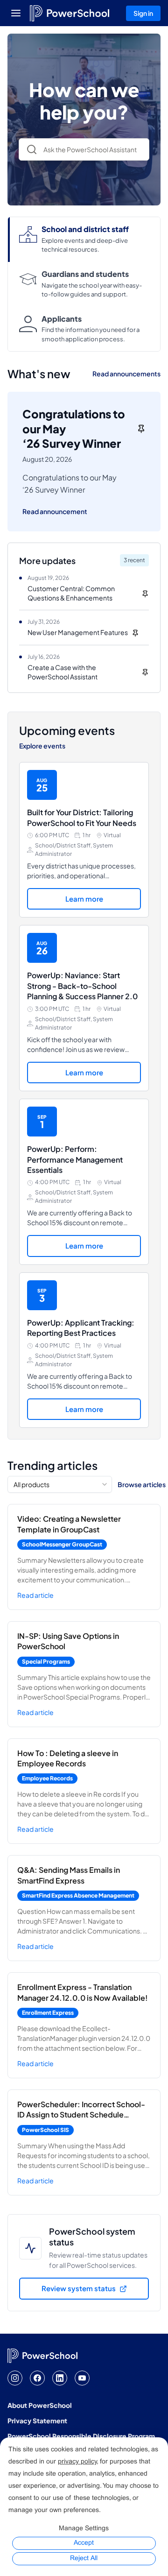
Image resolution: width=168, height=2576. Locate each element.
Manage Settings (84, 2529)
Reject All (84, 2558)
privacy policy (77, 2462)
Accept (84, 2543)
